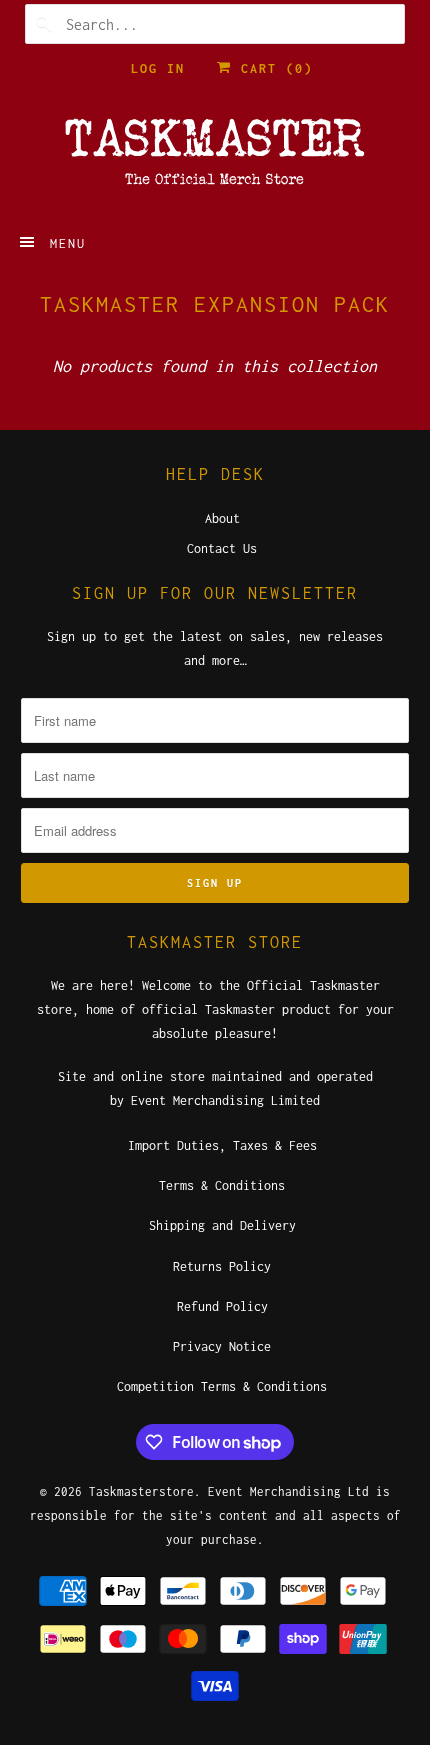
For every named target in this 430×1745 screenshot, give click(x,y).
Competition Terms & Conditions (222, 1386)
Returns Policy (222, 1266)
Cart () (272, 68)
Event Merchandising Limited (225, 1100)
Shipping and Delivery (222, 1225)
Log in (158, 68)
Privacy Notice (222, 1346)
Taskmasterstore (141, 1491)
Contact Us (222, 548)
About (222, 518)
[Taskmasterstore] (215, 158)
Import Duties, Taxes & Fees (222, 1145)
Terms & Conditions (222, 1185)
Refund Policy (222, 1306)
